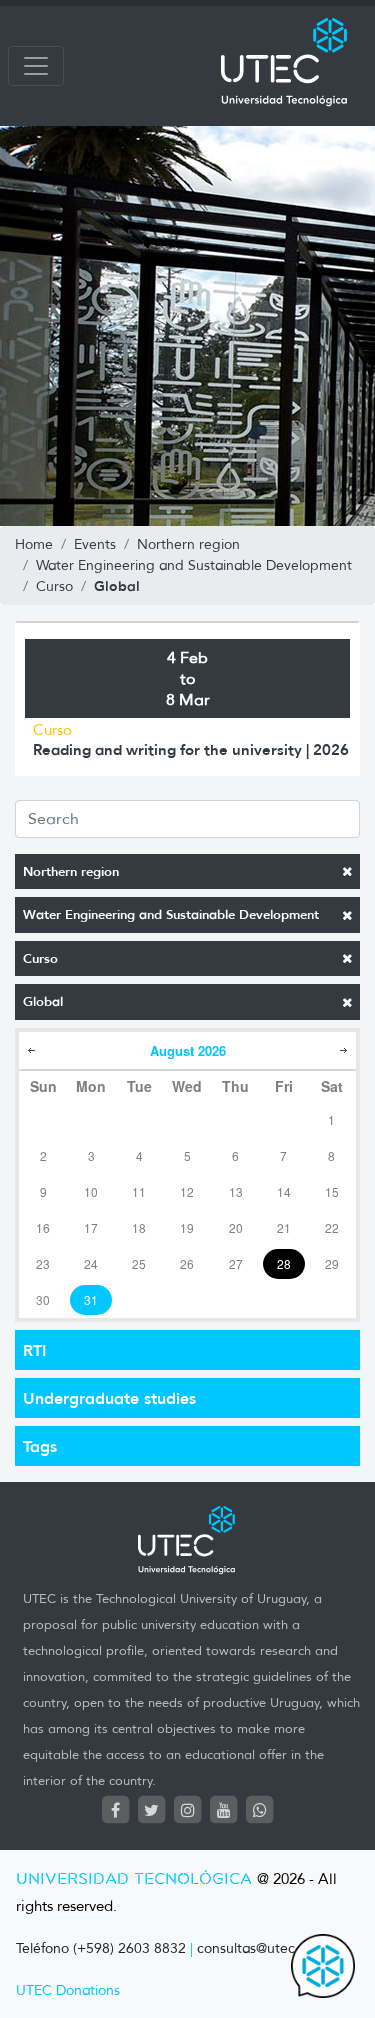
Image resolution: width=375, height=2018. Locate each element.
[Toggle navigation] (36, 66)
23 (43, 1263)
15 (332, 1191)
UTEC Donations (68, 1990)
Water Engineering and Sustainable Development (171, 914)
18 (139, 1227)
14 (284, 1191)
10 (91, 1191)
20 (236, 1227)
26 (187, 1263)
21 (284, 1227)
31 (91, 1299)
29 (332, 1263)
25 (139, 1263)
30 (43, 1299)
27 (236, 1263)
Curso (40, 958)
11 (139, 1191)
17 (91, 1227)
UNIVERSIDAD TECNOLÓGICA (134, 1879)
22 (332, 1227)
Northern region (71, 871)
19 (187, 1227)
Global (43, 1001)
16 (43, 1227)
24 (91, 1263)
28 (284, 1263)
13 (236, 1191)
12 (187, 1191)
